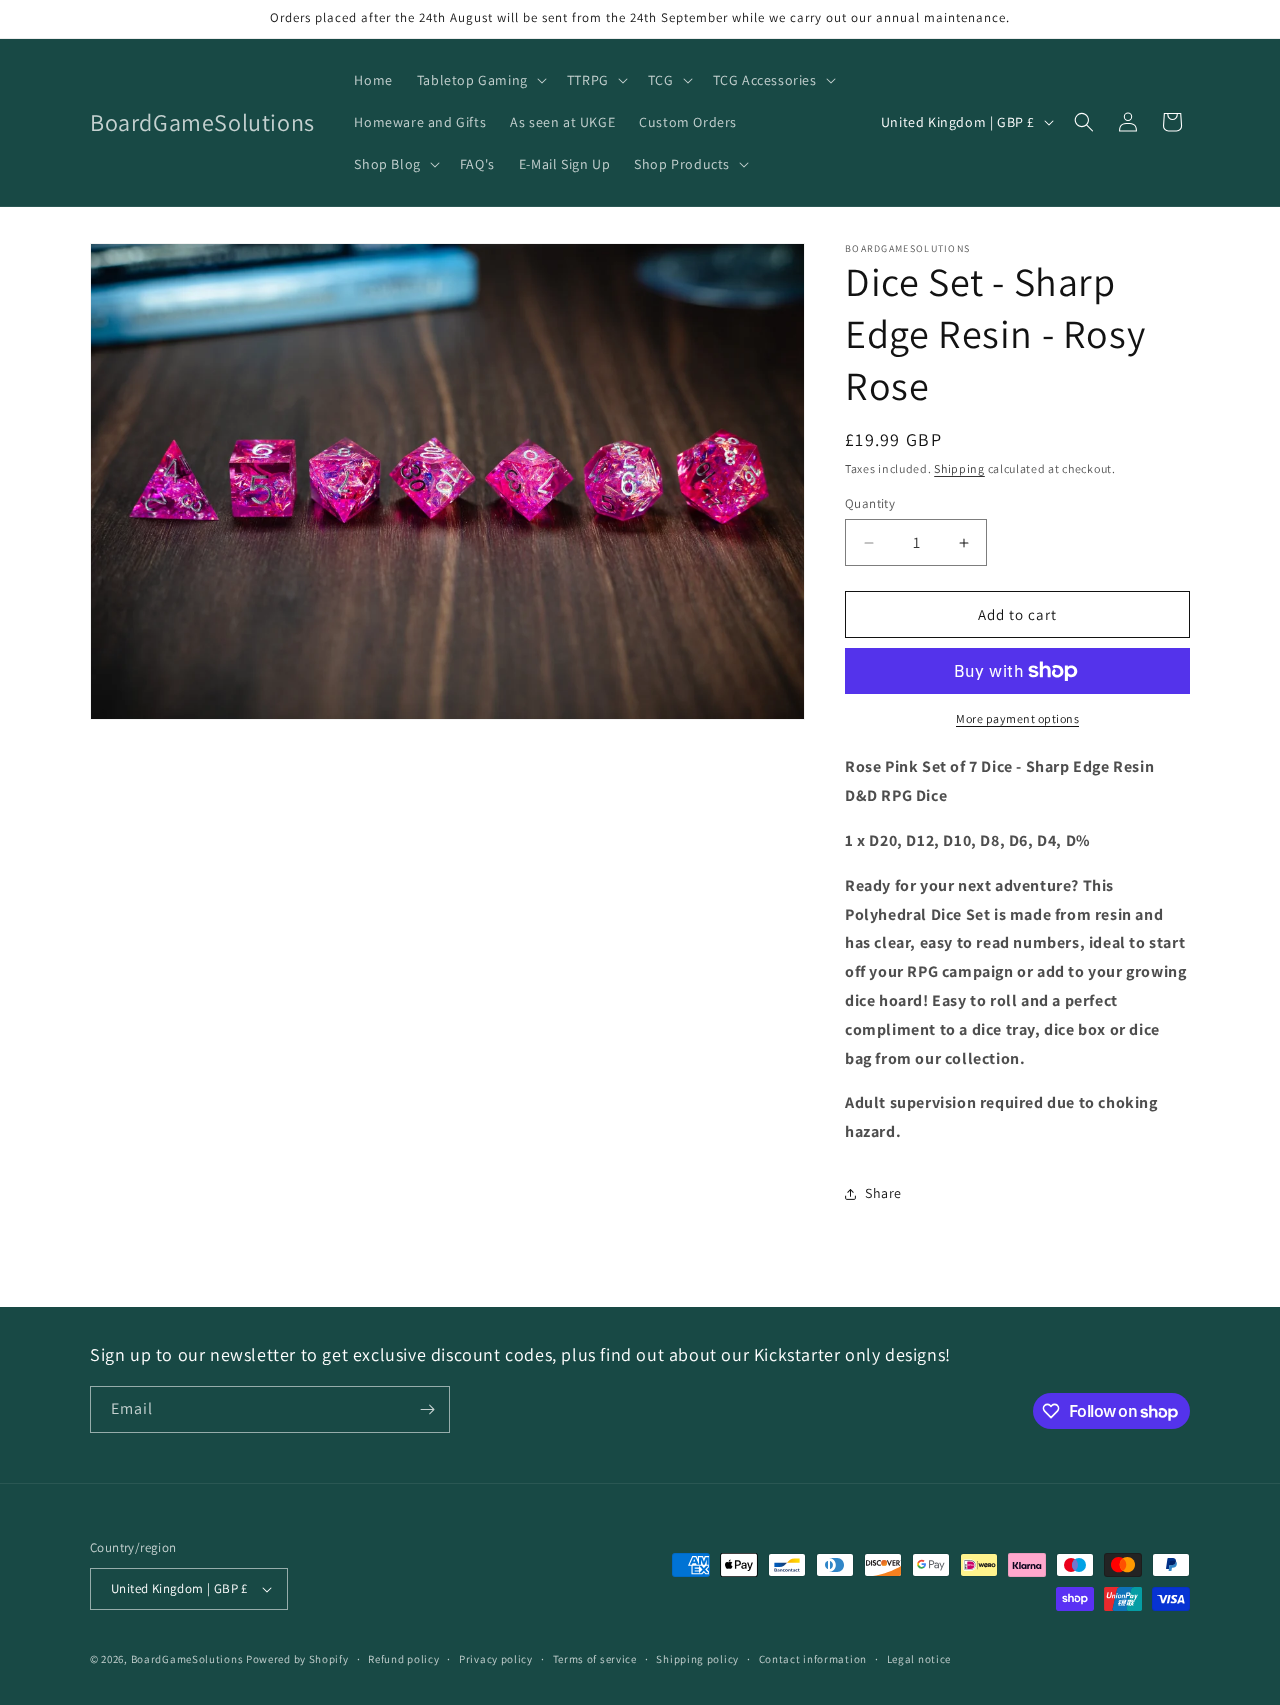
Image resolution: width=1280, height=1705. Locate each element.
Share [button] (883, 1193)
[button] (480, 80)
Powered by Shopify (297, 1659)
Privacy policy (496, 1659)
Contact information (813, 1659)
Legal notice (919, 1659)
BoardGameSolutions (187, 1659)
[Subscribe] (427, 1409)
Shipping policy (697, 1659)
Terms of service (595, 1659)
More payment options (1017, 718)
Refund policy (403, 1659)
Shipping (959, 468)
